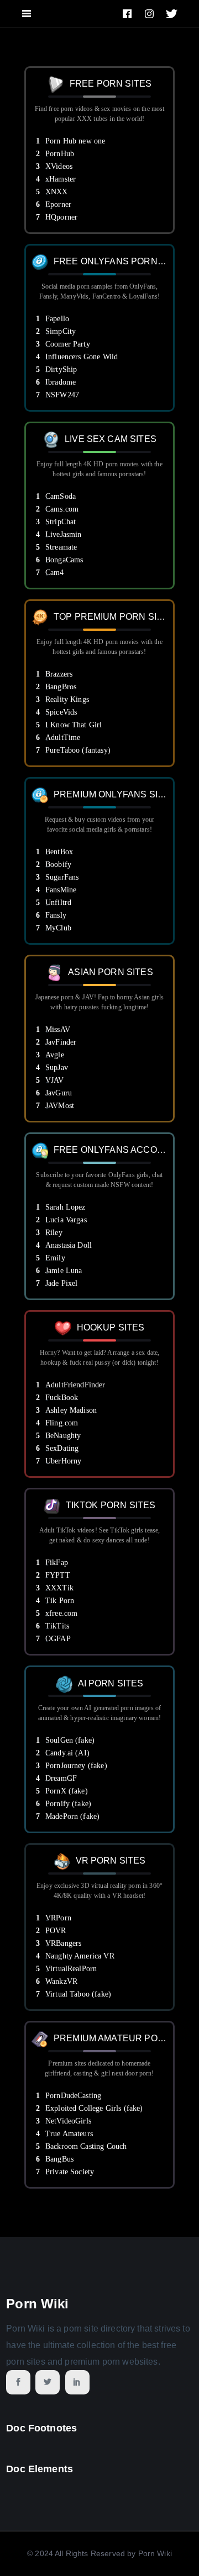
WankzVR (61, 1981)
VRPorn (58, 1918)
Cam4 (55, 573)
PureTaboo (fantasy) (78, 750)
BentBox (59, 852)
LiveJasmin (64, 534)
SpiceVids (61, 712)
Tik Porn (60, 1601)
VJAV (55, 1080)
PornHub (60, 154)
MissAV (58, 1029)
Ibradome (61, 382)
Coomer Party (68, 344)
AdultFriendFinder (75, 1385)
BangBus (59, 2159)
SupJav (57, 1068)
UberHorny (63, 1461)
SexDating (62, 1448)
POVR (56, 1931)
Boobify (58, 864)
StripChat (61, 522)
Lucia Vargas (66, 1220)
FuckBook (62, 1398)
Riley (54, 1233)
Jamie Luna (64, 1271)
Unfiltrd (58, 903)
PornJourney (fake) (76, 1766)
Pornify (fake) (68, 1804)
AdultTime (63, 738)
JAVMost (60, 1106)
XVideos (59, 166)
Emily (55, 1258)
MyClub (58, 928)
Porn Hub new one (75, 141)
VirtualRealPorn (71, 1969)
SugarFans (62, 877)
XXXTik (59, 1588)
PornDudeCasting (73, 2096)
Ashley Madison (71, 1410)
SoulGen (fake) (70, 1740)
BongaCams (64, 560)
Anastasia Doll (69, 1245)
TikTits (57, 1626)
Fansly (56, 915)
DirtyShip (61, 369)
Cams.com (62, 509)
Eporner (58, 204)
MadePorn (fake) (72, 1816)
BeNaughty (63, 1436)
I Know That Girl (74, 725)
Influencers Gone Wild (82, 357)
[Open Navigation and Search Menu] (27, 14)
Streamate (61, 547)
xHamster (61, 179)
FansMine (61, 890)
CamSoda (61, 496)
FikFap (57, 1563)
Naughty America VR (80, 1956)
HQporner (61, 217)
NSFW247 (62, 395)
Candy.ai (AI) (67, 1753)
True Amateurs (69, 2134)
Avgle (55, 1055)
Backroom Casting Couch (86, 2146)
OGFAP (58, 1639)
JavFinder (61, 1042)
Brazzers (59, 674)
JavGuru (59, 1093)
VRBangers (63, 1943)
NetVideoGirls (68, 2121)
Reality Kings (67, 699)
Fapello (57, 319)
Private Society (70, 2172)
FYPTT (58, 1575)
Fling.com (62, 1423)
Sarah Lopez (66, 1207)
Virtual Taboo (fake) (78, 1994)
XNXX (57, 192)
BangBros (61, 687)
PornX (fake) (67, 1791)
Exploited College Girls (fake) (94, 2108)
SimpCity (61, 331)
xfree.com (61, 1613)
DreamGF (61, 1778)
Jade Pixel (62, 1283)
